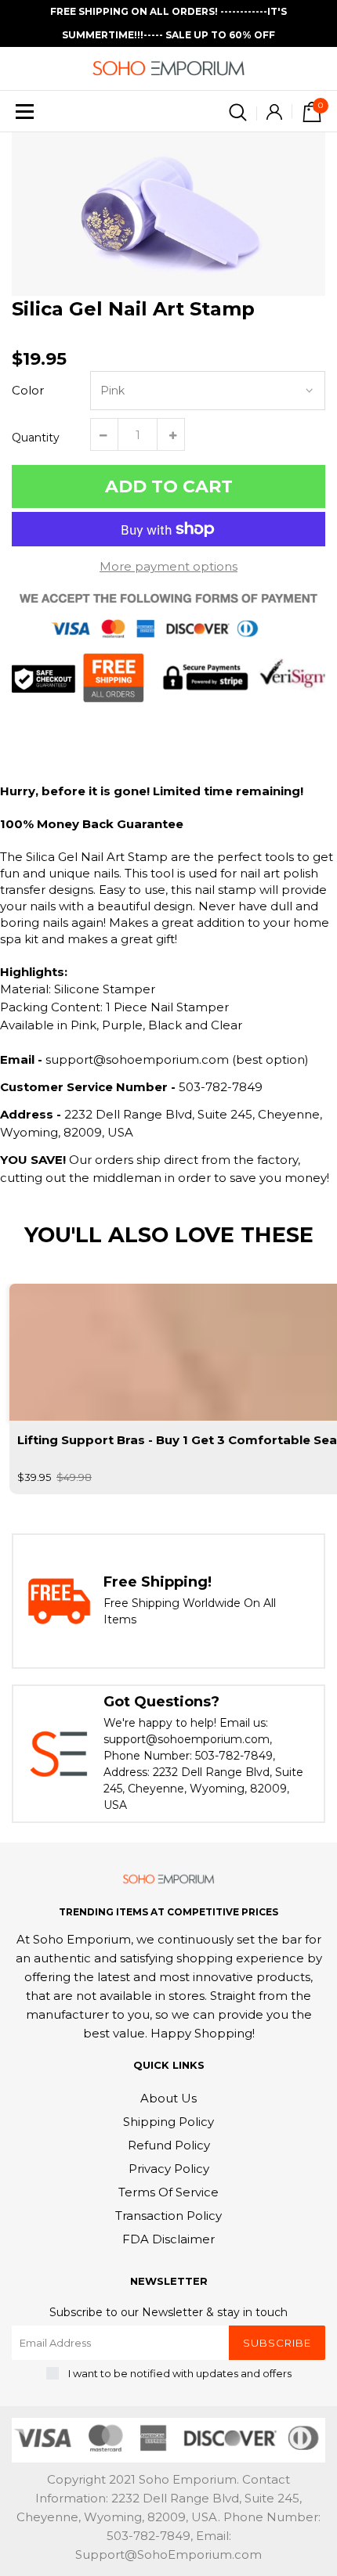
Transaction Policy (168, 2216)
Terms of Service (168, 2192)
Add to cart (169, 486)
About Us (168, 2098)
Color (28, 390)
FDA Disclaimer (168, 2239)
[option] (168, 214)
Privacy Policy (169, 2169)
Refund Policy (169, 2145)
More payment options (168, 566)
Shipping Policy (168, 2122)
